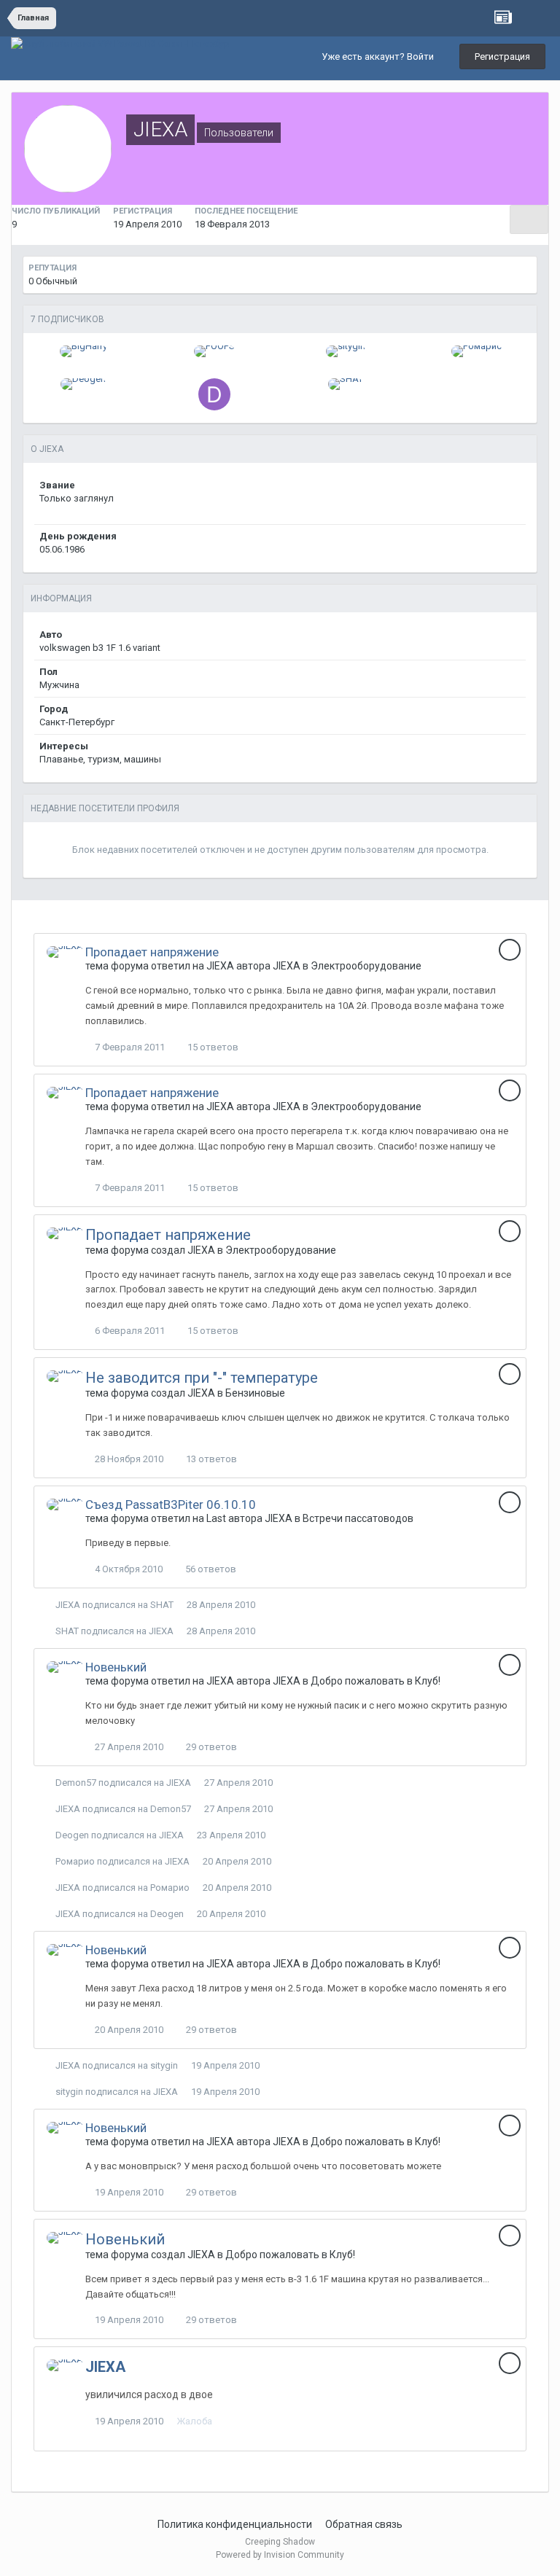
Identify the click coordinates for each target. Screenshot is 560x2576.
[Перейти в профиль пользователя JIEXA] (65, 952)
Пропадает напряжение (152, 952)
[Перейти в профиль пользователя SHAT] (346, 384)
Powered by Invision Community (280, 2555)
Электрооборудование (366, 966)
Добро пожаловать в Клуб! (376, 1681)
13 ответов (210, 1459)
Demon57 (76, 1783)
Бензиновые (255, 1393)
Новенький (116, 1667)
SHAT (162, 1605)
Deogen (72, 1835)
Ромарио (75, 1861)
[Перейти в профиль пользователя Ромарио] (477, 351)
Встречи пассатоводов (358, 1518)
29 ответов (210, 1747)
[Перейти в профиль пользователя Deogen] (83, 384)
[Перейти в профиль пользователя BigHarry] (83, 351)
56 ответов (210, 1569)
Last (216, 1518)
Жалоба (194, 2421)
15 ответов (212, 1047)
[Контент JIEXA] (529, 219)
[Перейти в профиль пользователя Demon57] (214, 394)
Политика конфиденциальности (235, 2524)
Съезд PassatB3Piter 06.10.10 (171, 1504)
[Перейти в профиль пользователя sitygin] (346, 351)
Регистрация (502, 56)
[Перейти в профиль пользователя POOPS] (214, 351)
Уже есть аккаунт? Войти (380, 56)
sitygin (164, 2065)
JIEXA (220, 966)
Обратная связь (364, 2524)
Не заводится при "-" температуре (202, 1378)
